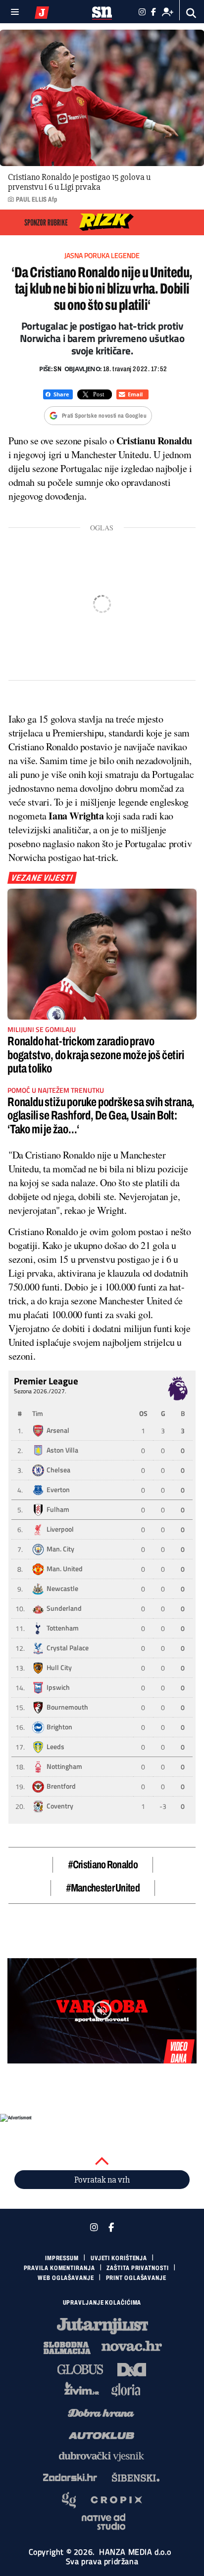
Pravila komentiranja (59, 2268)
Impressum (62, 2258)
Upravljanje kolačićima (102, 2303)
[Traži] (191, 13)
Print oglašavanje (136, 2278)
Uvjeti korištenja (119, 2258)
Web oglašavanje (66, 2278)
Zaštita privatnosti (137, 2268)
